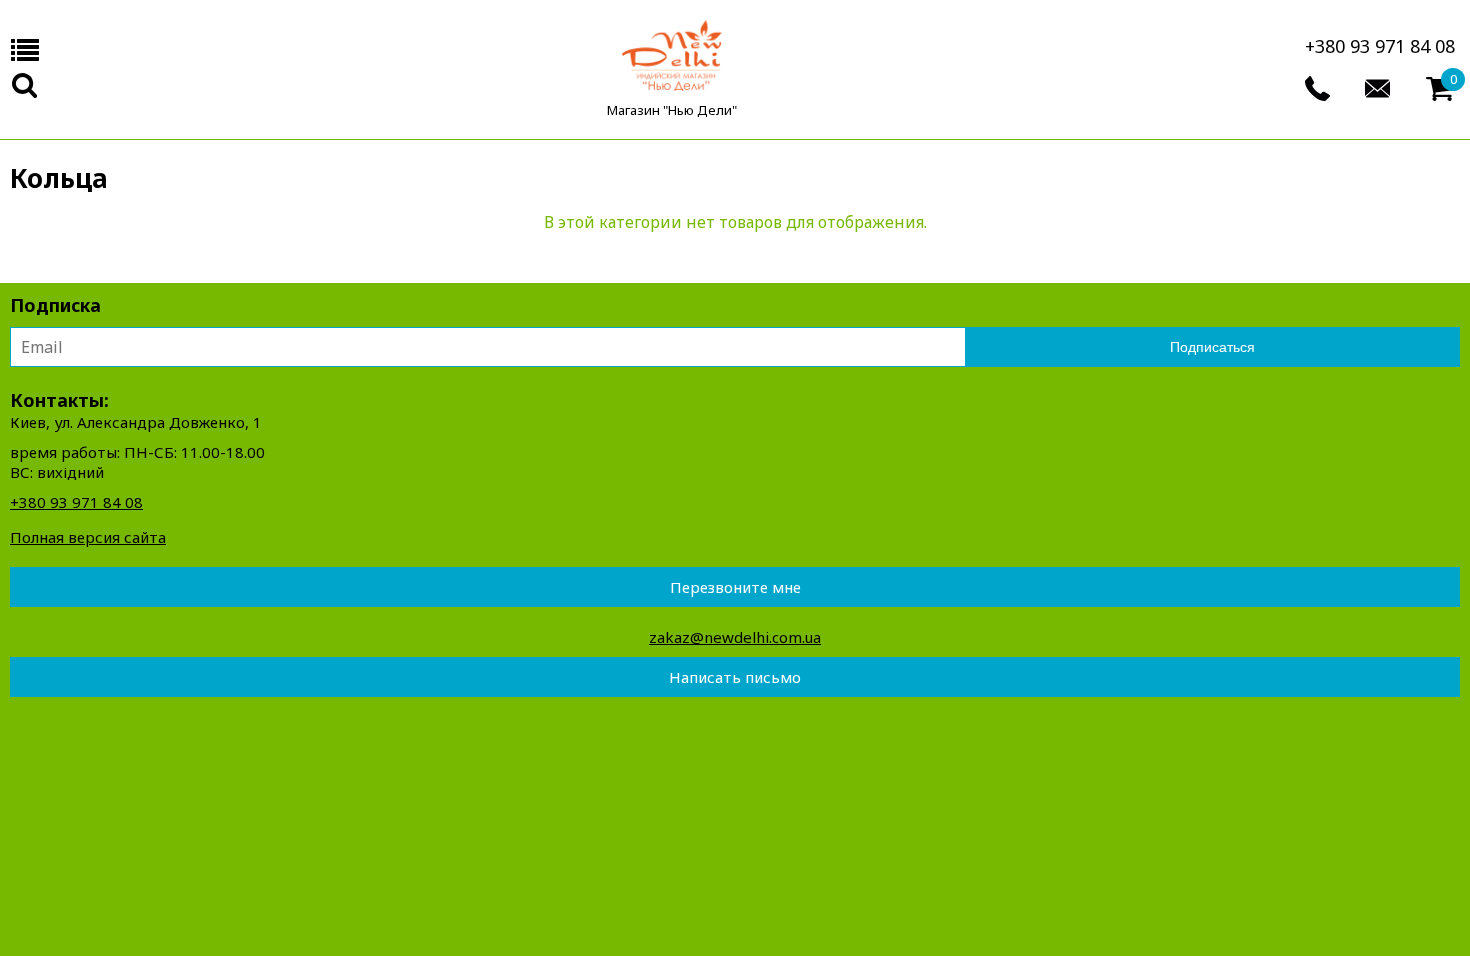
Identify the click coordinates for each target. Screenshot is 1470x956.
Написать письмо (735, 677)
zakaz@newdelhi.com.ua (735, 637)
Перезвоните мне (735, 587)
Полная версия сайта (88, 537)
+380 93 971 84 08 (1380, 46)
